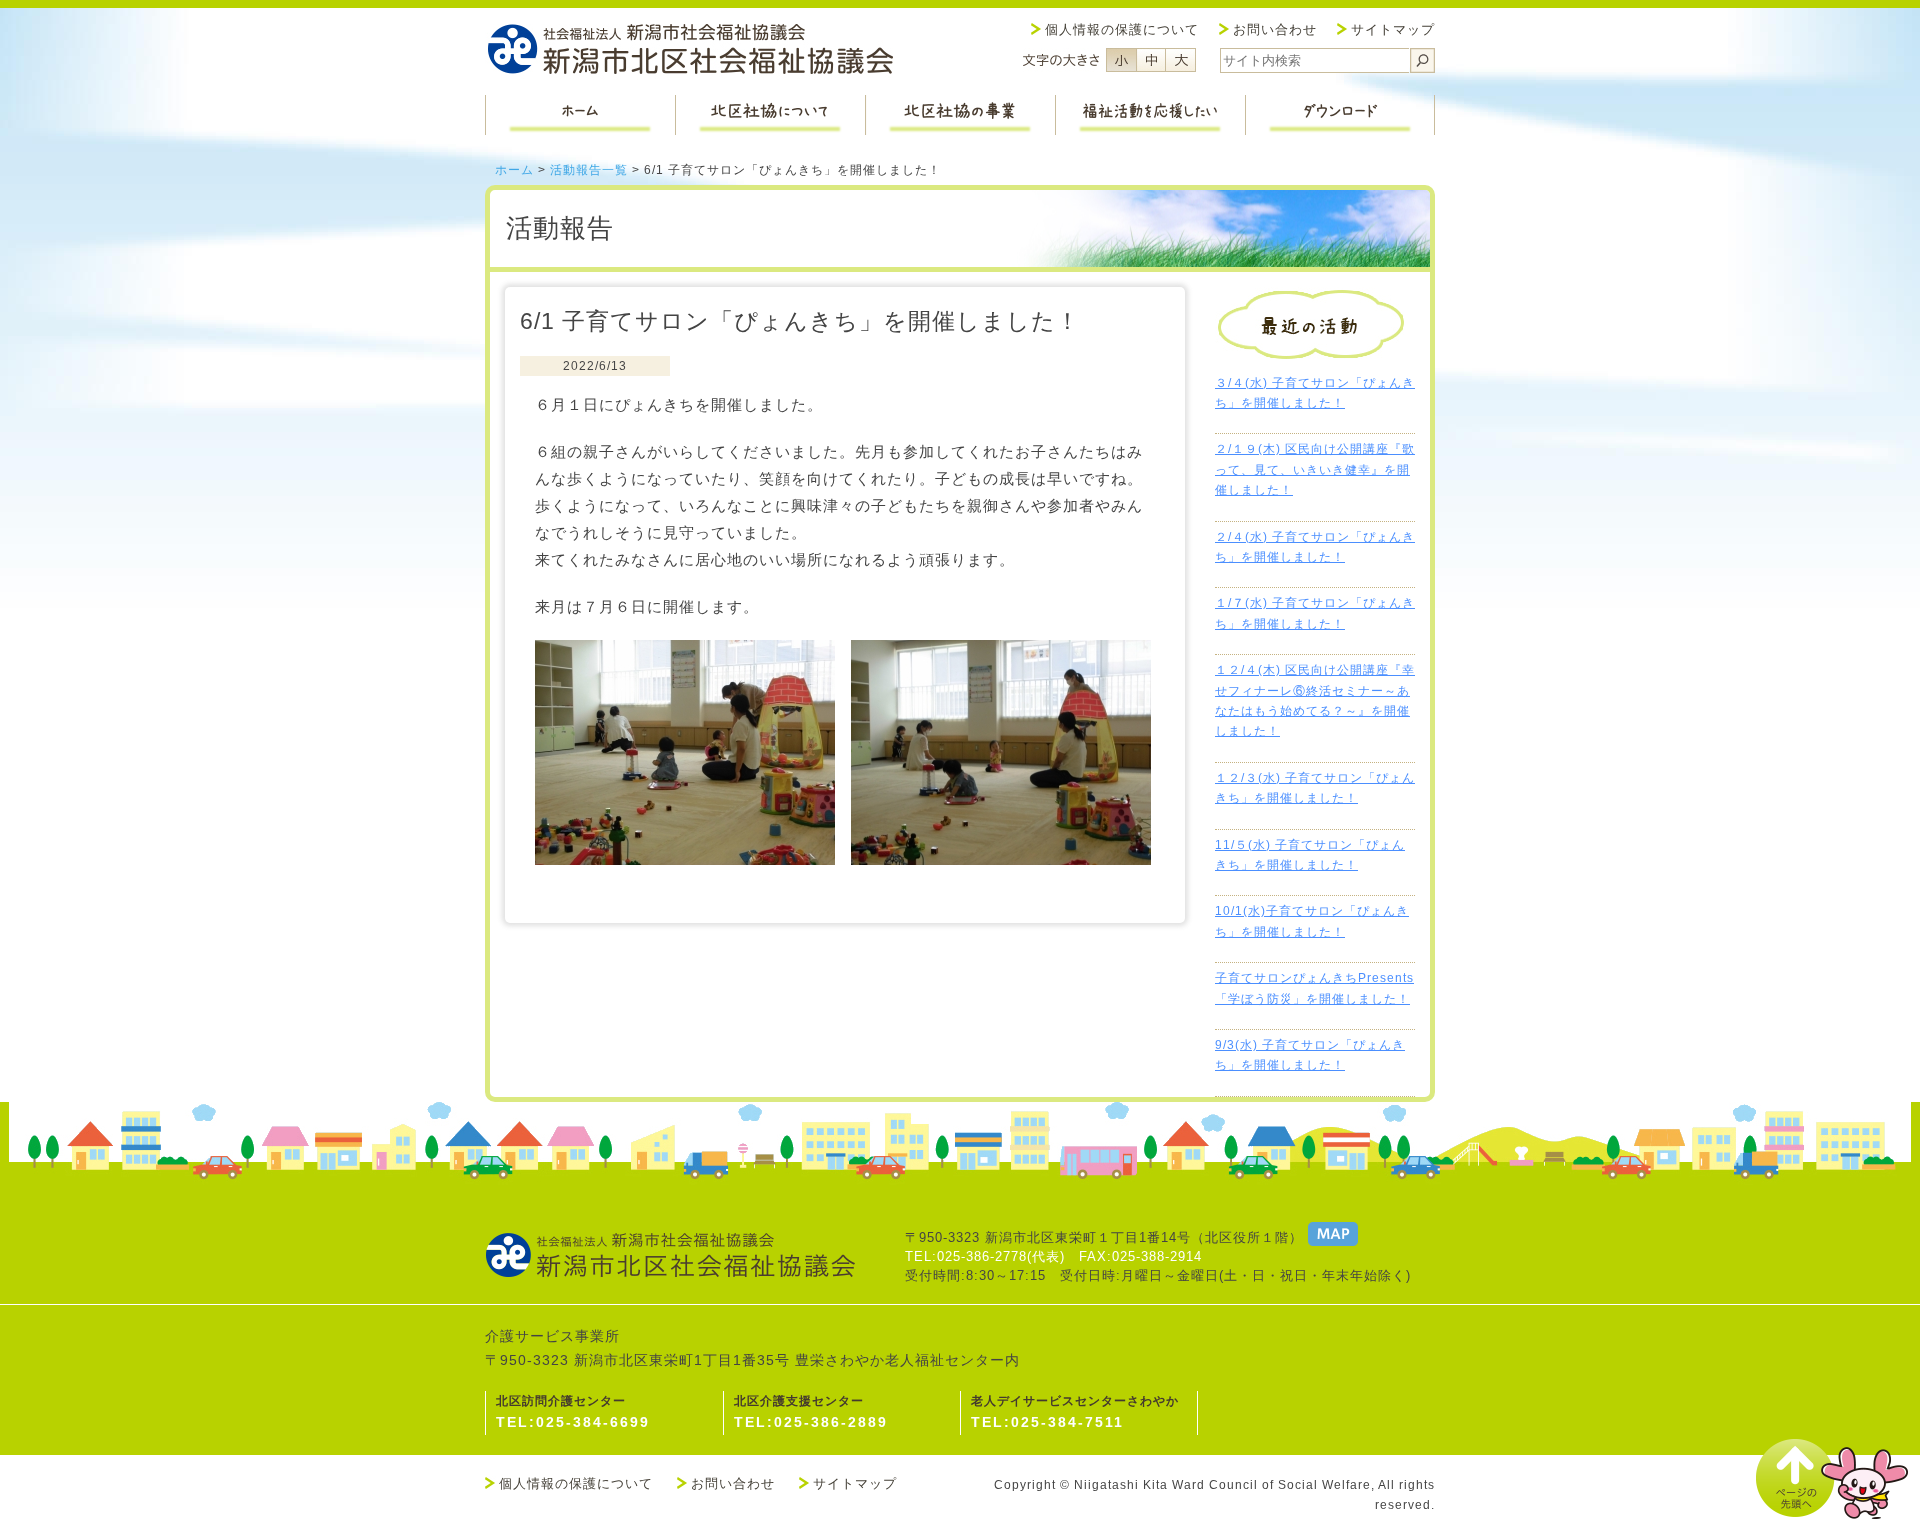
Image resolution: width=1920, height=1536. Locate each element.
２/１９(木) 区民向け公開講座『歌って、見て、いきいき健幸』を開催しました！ (1315, 469)
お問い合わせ (1275, 29)
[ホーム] (580, 115)
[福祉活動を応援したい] (1150, 115)
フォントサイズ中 (1151, 60)
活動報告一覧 (589, 170)
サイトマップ (1393, 29)
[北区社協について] (770, 115)
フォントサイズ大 (1181, 60)
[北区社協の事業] (960, 115)
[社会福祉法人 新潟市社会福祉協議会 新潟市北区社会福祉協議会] (690, 51)
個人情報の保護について (1122, 29)
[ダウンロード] (1340, 115)
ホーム (514, 170)
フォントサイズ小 (1121, 60)
